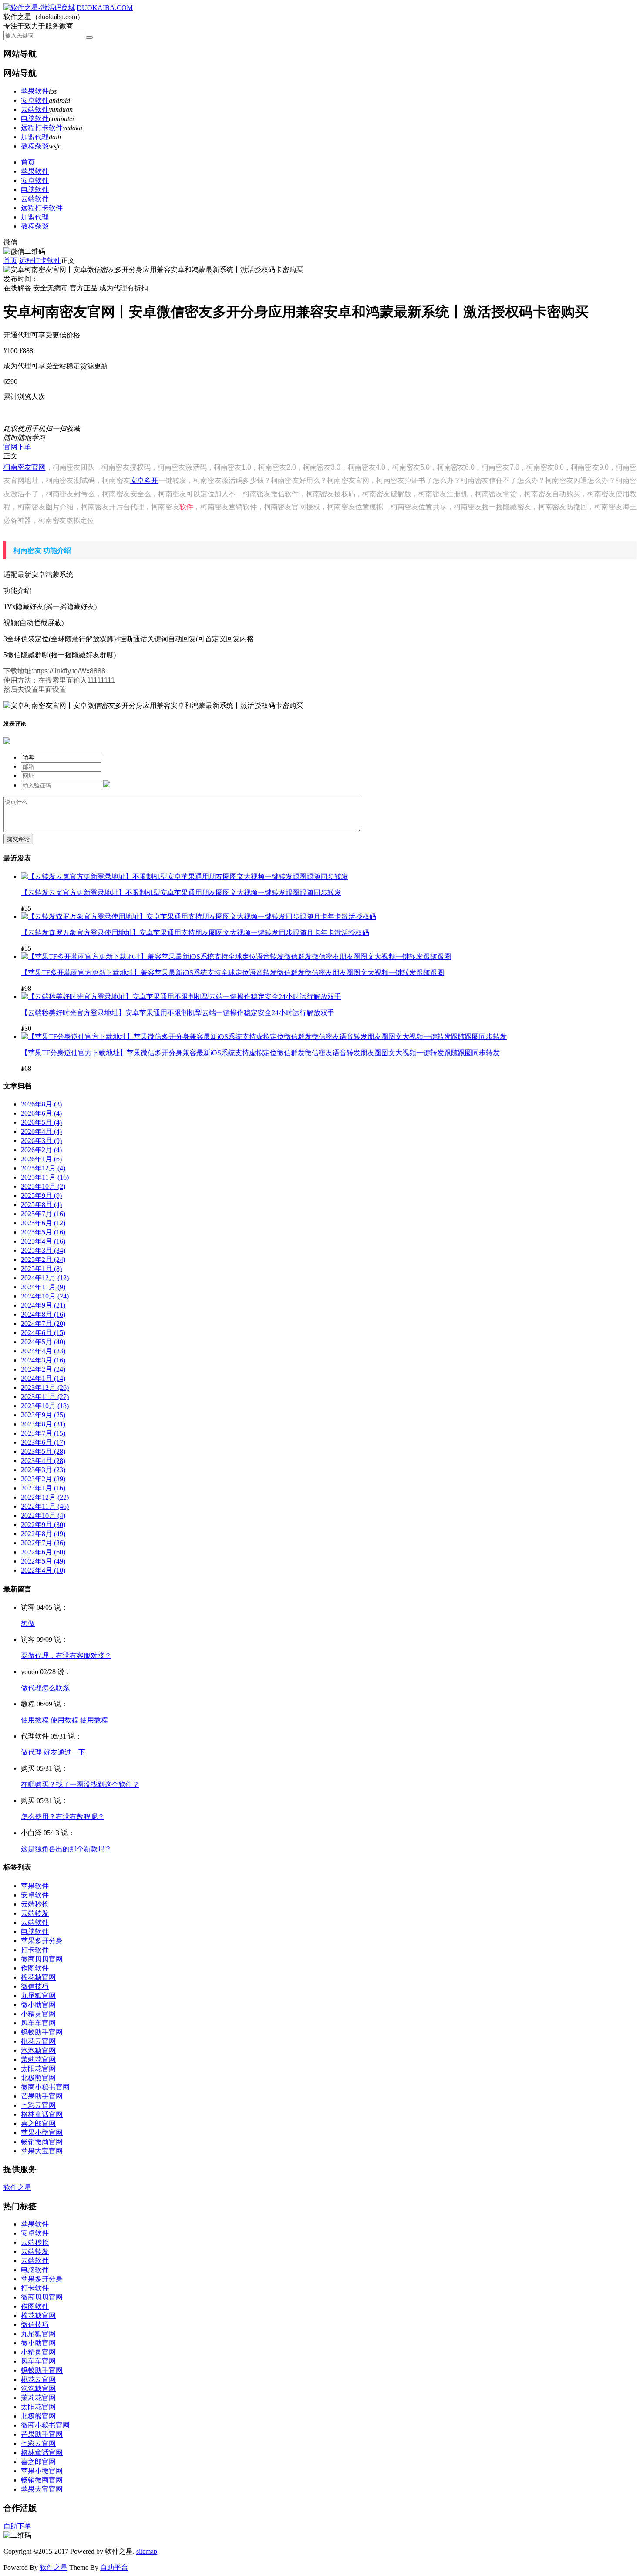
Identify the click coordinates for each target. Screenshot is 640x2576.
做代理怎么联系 (45, 1688)
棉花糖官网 (38, 1977)
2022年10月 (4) (43, 1515)
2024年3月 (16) (43, 1360)
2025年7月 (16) (43, 1214)
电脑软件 (35, 119)
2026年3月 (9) (41, 1141)
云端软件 (35, 109)
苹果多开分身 (42, 1941)
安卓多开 (144, 480)
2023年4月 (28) (43, 1461)
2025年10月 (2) (43, 1186)
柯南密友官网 (25, 467)
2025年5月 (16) (43, 1232)
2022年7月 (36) (43, 1543)
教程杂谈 (35, 146)
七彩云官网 (38, 2105)
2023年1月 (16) (43, 1488)
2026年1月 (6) (41, 1159)
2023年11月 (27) (45, 1397)
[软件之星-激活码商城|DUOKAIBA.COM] (68, 8)
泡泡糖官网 (38, 2050)
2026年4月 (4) (41, 1132)
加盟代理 (35, 137)
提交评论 (18, 839)
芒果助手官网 (42, 2096)
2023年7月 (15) (43, 1433)
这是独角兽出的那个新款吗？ (66, 1849)
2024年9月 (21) (43, 1305)
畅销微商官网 (42, 2142)
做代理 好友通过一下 (53, 1752)
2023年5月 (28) (43, 1451)
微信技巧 (35, 1986)
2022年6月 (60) (43, 1552)
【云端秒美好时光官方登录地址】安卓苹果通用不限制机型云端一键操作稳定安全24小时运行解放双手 (178, 1013)
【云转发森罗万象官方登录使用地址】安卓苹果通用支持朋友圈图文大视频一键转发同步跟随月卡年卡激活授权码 (195, 933)
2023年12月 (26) (45, 1387)
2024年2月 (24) (43, 1369)
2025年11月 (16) (45, 1177)
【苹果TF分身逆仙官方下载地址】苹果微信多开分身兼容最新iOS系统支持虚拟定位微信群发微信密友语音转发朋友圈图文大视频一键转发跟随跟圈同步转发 (260, 1053)
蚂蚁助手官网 (42, 2032)
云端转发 (35, 1913)
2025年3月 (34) (43, 1250)
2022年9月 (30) (43, 1525)
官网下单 (17, 447)
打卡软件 (35, 1950)
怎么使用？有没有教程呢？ (63, 1817)
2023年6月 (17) (43, 1442)
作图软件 (35, 1968)
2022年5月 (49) (43, 1561)
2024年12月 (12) (45, 1278)
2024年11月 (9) (43, 1287)
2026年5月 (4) (41, 1122)
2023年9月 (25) (43, 1415)
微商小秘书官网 (45, 2087)
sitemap (147, 2551)
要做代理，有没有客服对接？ (66, 1656)
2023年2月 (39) (43, 1479)
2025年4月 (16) (43, 1241)
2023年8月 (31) (43, 1424)
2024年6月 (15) (43, 1333)
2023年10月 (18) (45, 1406)
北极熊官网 (38, 2078)
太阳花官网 (38, 2069)
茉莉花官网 (38, 2060)
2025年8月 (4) (41, 1205)
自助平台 (114, 2568)
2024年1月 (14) (43, 1378)
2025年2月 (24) (43, 1259)
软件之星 (17, 2188)
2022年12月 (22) (45, 1497)
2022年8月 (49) (43, 1534)
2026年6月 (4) (41, 1113)
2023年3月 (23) (43, 1470)
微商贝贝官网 (42, 1959)
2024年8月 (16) (43, 1314)
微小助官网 (38, 2005)
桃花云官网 (38, 2041)
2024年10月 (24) (45, 1296)
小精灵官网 (38, 2014)
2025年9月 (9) (41, 1196)
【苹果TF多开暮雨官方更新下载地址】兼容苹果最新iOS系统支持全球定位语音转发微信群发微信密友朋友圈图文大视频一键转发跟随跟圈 (232, 973)
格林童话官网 (42, 2114)
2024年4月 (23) (43, 1351)
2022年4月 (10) (43, 1570)
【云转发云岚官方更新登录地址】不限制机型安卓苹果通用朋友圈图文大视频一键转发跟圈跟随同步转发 (181, 893)
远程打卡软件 (42, 128)
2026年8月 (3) (41, 1104)
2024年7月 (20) (43, 1323)
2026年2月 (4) (41, 1150)
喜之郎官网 (38, 2124)
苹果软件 (35, 91)
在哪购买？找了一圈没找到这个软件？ (80, 1784)
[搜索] (89, 37)
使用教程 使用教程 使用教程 (64, 1720)
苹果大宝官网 (42, 2151)
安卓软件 (35, 100)
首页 (28, 162)
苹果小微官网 (42, 2133)
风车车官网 (38, 2023)
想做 (28, 1623)
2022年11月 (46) (45, 1506)
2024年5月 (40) (43, 1342)
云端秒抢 (35, 1904)
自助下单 (17, 2526)
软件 (186, 507)
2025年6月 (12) (43, 1223)
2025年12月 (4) (43, 1168)
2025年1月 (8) (41, 1269)
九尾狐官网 (38, 1996)
